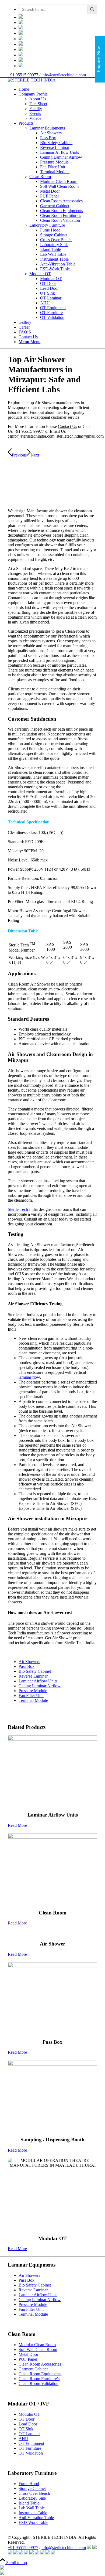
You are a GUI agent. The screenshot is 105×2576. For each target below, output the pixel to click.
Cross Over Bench (34, 2493)
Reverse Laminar (33, 1676)
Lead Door (28, 2424)
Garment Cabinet (33, 2369)
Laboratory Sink (32, 2498)
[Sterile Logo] (32, 80)
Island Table (29, 2503)
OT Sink (26, 2429)
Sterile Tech (18, 1209)
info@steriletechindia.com (64, 75)
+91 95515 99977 (23, 75)
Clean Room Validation (38, 2384)
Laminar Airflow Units (38, 1681)
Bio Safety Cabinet (35, 1671)
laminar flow (29, 1377)
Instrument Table (33, 2513)
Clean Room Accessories (40, 2364)
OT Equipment (31, 2443)
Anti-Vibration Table (36, 2518)
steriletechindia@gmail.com (80, 436)
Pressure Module (33, 1691)
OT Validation (31, 2453)
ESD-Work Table (33, 2522)
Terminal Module (33, 1700)
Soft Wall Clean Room (38, 2350)
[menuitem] (58, 9)
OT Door (27, 2419)
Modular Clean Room (37, 2345)
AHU (23, 2439)
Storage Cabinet (32, 2488)
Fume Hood (29, 2484)
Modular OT (29, 2414)
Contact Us (67, 426)
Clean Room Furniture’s (39, 2379)
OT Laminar (29, 2434)
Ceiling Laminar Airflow (40, 1686)
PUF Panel (28, 2359)
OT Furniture (30, 2448)
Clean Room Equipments (40, 2374)
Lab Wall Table (32, 2508)
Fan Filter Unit (31, 1696)
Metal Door (28, 2354)
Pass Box (27, 1666)
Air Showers (29, 1662)
